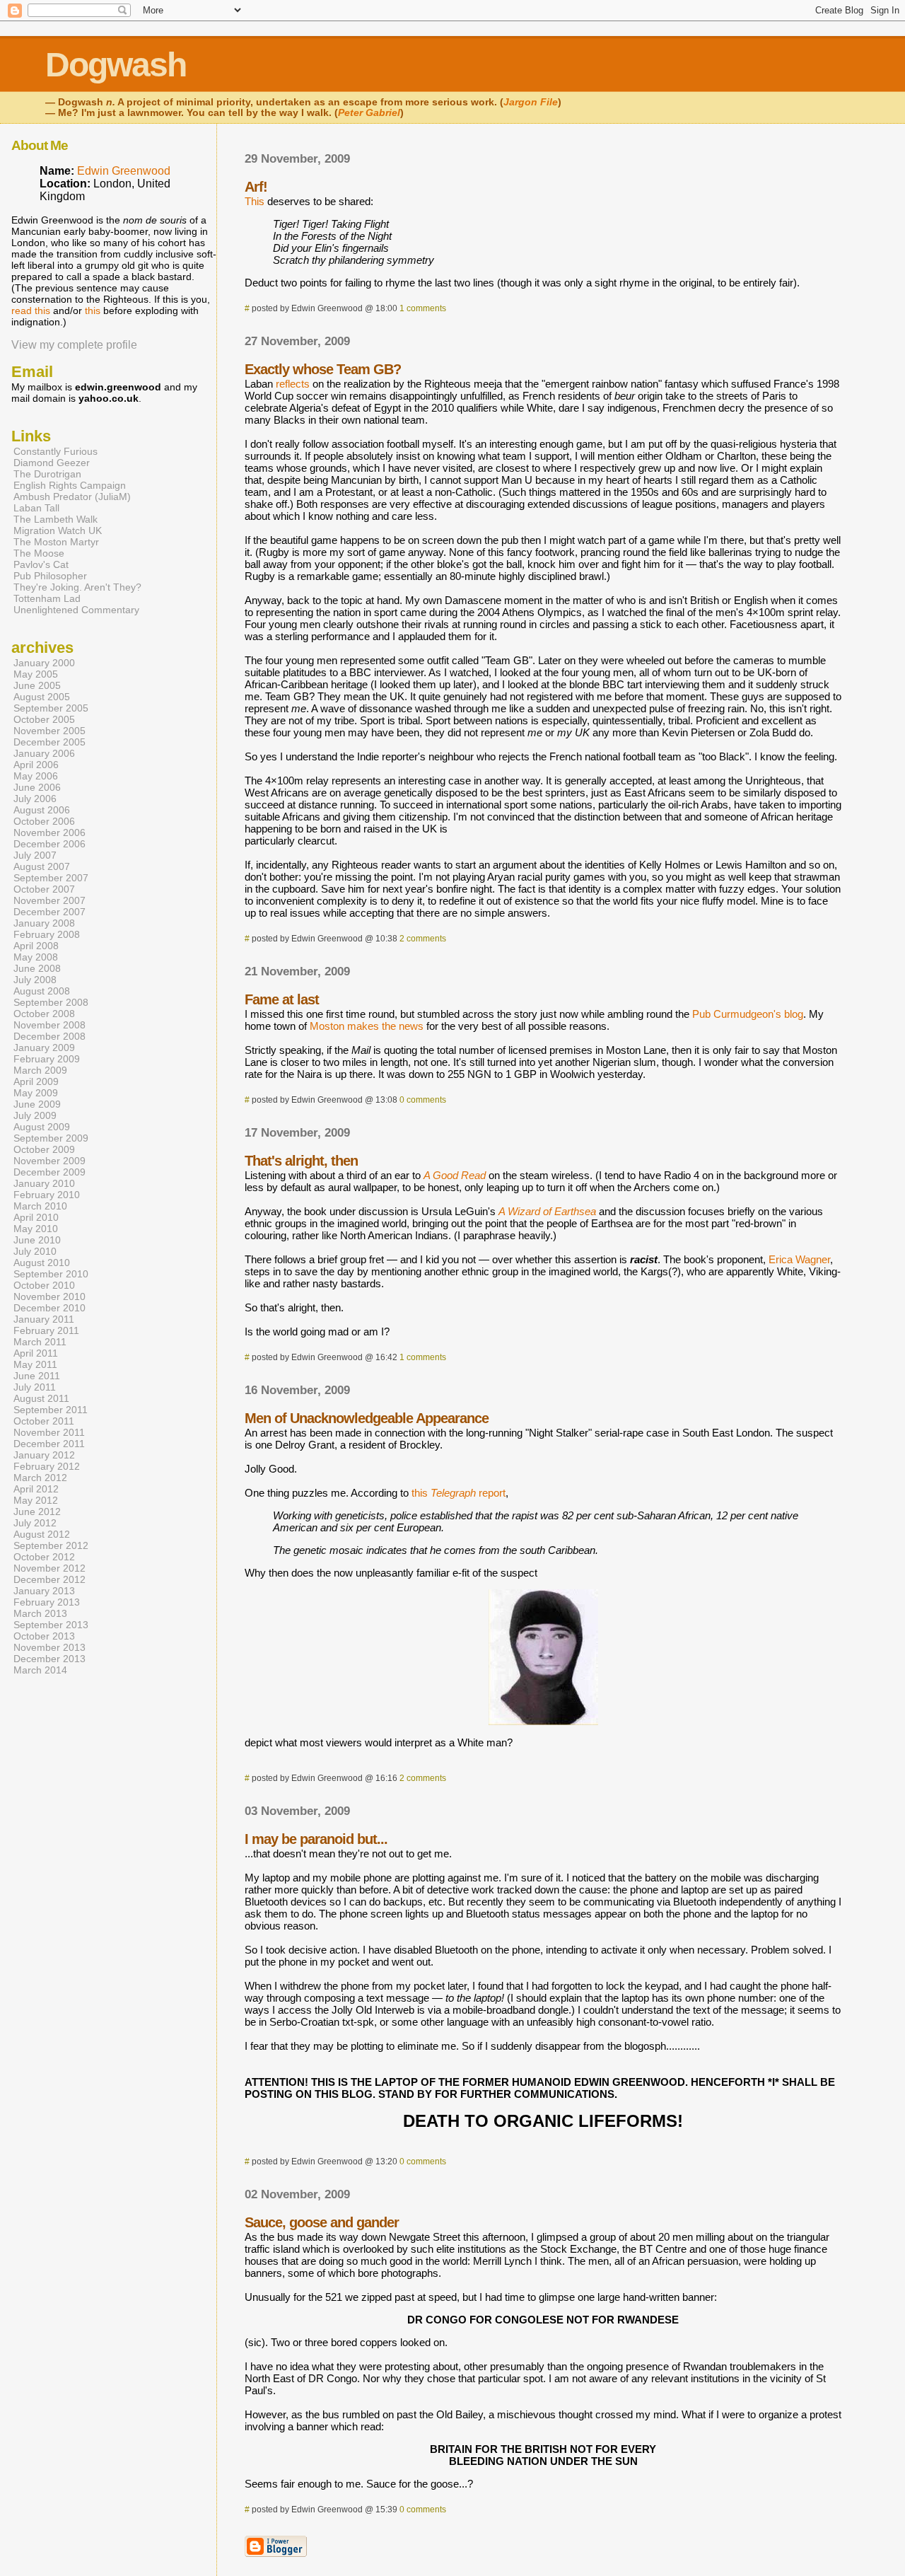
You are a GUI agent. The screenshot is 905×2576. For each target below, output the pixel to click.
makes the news (385, 1026)
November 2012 (49, 1568)
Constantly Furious (56, 451)
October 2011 (44, 1421)
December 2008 (49, 1036)
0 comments (423, 1100)
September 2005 (51, 708)
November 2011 (49, 1432)
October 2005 (44, 719)
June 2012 (37, 1512)
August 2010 (42, 1263)
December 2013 (49, 1659)
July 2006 (35, 799)
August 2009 (42, 1127)
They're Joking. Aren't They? (77, 587)
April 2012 (36, 1489)
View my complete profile (74, 345)
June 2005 (37, 685)
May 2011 (35, 1364)
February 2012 (47, 1466)
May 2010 (36, 1229)
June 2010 (37, 1240)
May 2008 (36, 957)
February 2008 (47, 934)
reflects (293, 384)
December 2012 (49, 1579)
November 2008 (49, 1025)
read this (31, 311)
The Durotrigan (47, 474)
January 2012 (44, 1455)
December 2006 (49, 844)
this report (459, 1493)
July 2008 (35, 980)
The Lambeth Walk (56, 519)
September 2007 (51, 878)
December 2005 (49, 742)
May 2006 (36, 776)
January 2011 (44, 1319)
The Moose (39, 553)
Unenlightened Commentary (76, 610)
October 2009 (44, 1149)
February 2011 (46, 1330)
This (255, 201)
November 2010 (49, 1296)
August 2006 (42, 810)
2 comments (423, 939)
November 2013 (49, 1647)
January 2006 (44, 753)
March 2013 (40, 1613)
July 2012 (35, 1523)
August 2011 (41, 1398)
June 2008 (37, 968)
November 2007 (49, 900)
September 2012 (51, 1545)
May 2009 (36, 1093)
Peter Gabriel (369, 113)
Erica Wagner (799, 1259)
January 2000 (44, 663)
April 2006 (36, 765)
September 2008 (51, 1002)
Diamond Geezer (52, 463)
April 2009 (36, 1081)
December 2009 (49, 1172)
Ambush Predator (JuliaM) (72, 497)
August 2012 (42, 1534)
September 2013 (51, 1625)
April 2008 (36, 946)
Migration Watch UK (58, 530)
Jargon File (531, 102)
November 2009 (49, 1161)
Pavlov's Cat (41, 564)
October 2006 (44, 821)
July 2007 (35, 855)
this (93, 311)
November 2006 (49, 832)
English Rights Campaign (70, 485)
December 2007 (49, 912)
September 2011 (51, 1410)
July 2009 (35, 1115)
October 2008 (44, 1014)
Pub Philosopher (50, 576)
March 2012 (40, 1478)
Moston (327, 1026)
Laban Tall (36, 508)
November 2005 (49, 731)
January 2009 (44, 1048)
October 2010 (44, 1285)
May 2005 (36, 674)
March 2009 (40, 1070)
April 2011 (36, 1353)
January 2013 (44, 1591)
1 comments (423, 308)
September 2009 (51, 1138)
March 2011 (40, 1342)
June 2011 (37, 1376)
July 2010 (35, 1251)
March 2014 (40, 1670)
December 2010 (49, 1308)
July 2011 (35, 1387)
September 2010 (51, 1274)
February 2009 (47, 1059)
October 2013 (44, 1636)
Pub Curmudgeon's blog (748, 1014)
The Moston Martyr (56, 542)
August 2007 (42, 866)
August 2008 (42, 991)
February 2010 (47, 1195)
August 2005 (42, 697)
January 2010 (44, 1183)
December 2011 (49, 1444)
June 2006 (37, 787)
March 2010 (40, 1206)
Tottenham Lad (47, 598)
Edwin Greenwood (124, 171)
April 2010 (36, 1217)
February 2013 (47, 1602)
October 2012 (44, 1557)
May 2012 (36, 1500)
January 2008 (44, 923)
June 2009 (37, 1104)
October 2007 (44, 889)
